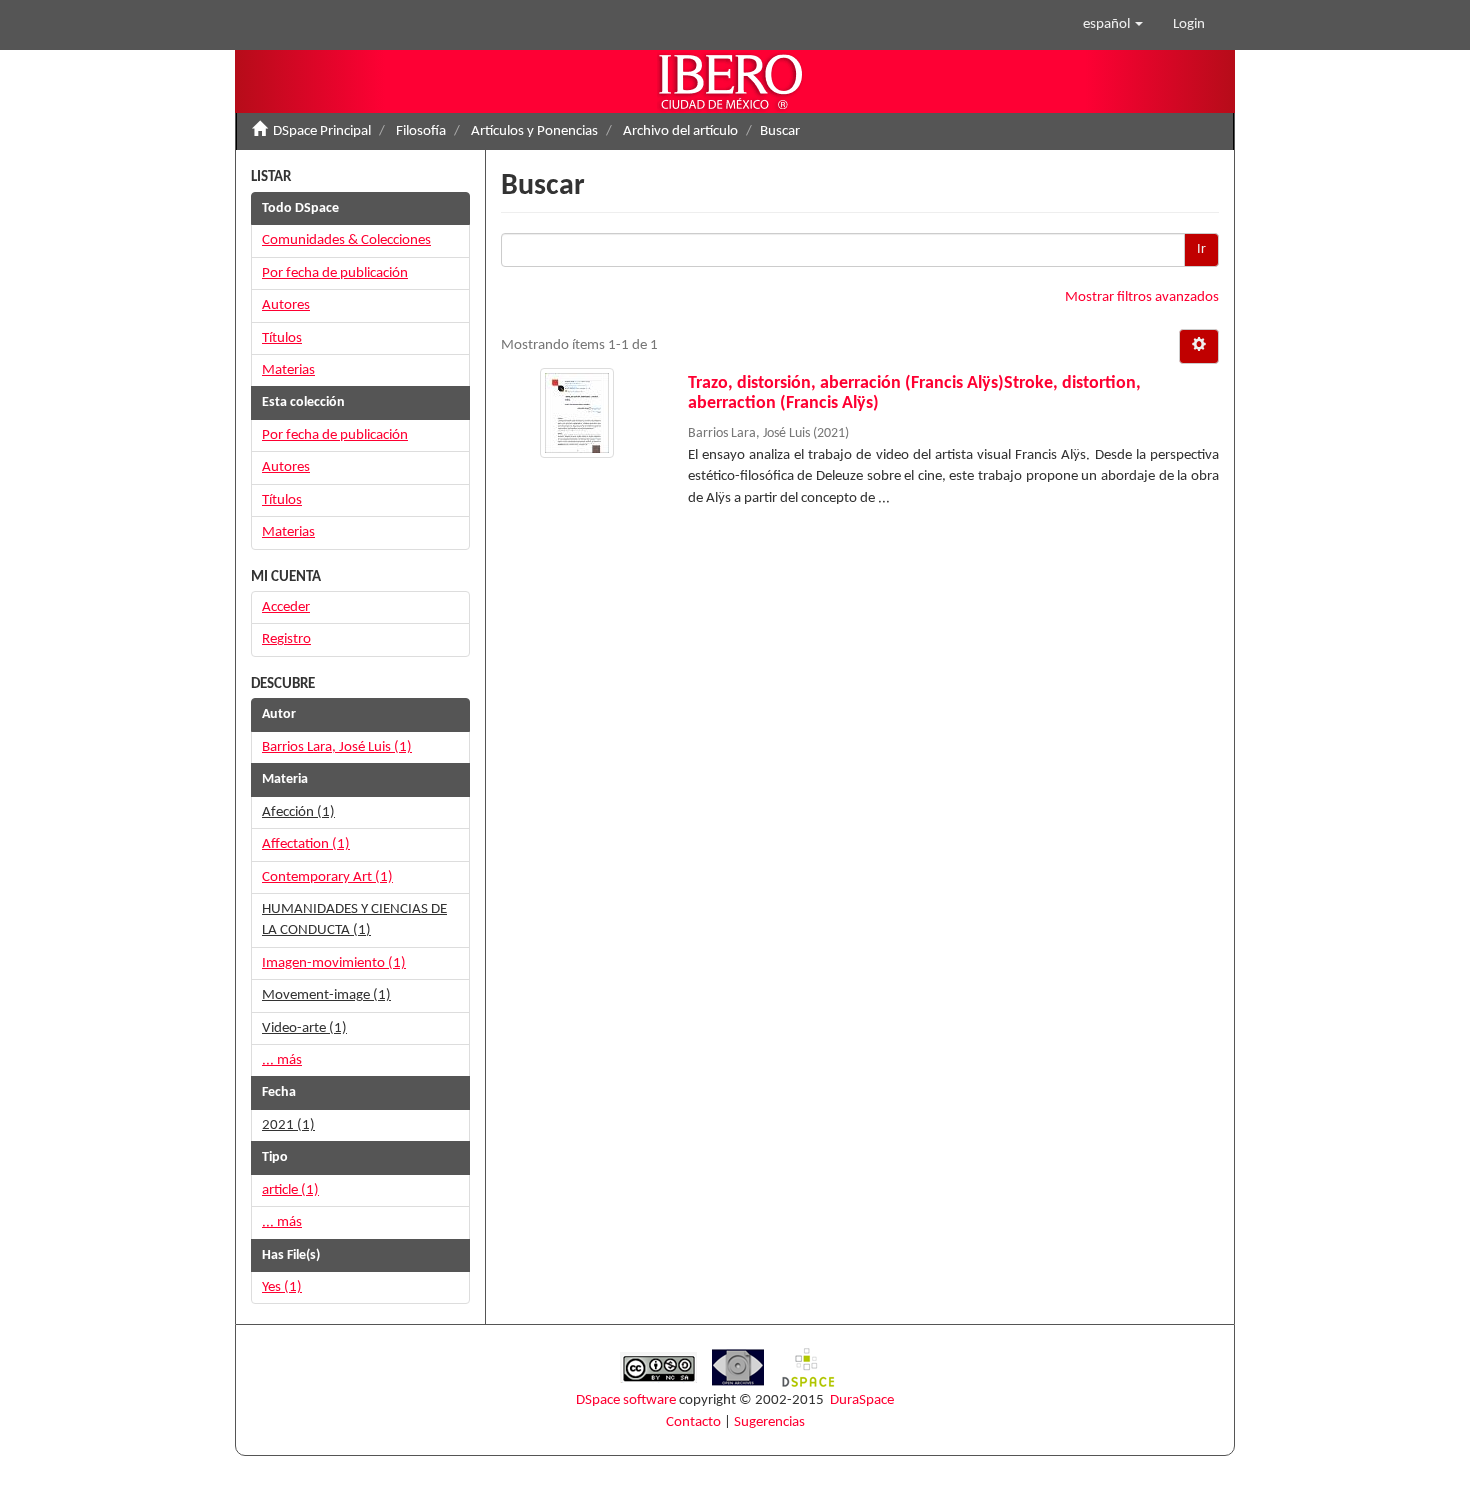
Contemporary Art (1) (327, 877)
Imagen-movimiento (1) (334, 963)
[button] (1113, 25)
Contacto (693, 1422)
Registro (286, 639)
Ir (1201, 249)
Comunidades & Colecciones (346, 240)
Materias (288, 370)
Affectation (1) (306, 844)
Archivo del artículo (680, 131)
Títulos (282, 338)
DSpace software (626, 1400)
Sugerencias (769, 1422)
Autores (286, 305)
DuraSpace (862, 1400)
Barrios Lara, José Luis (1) (337, 747)
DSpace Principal (322, 131)
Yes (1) (282, 1287)
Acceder (286, 607)
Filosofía (421, 131)
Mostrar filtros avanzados (1142, 297)
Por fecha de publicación (335, 273)
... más (282, 1060)
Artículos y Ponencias (534, 131)
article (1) (290, 1190)
